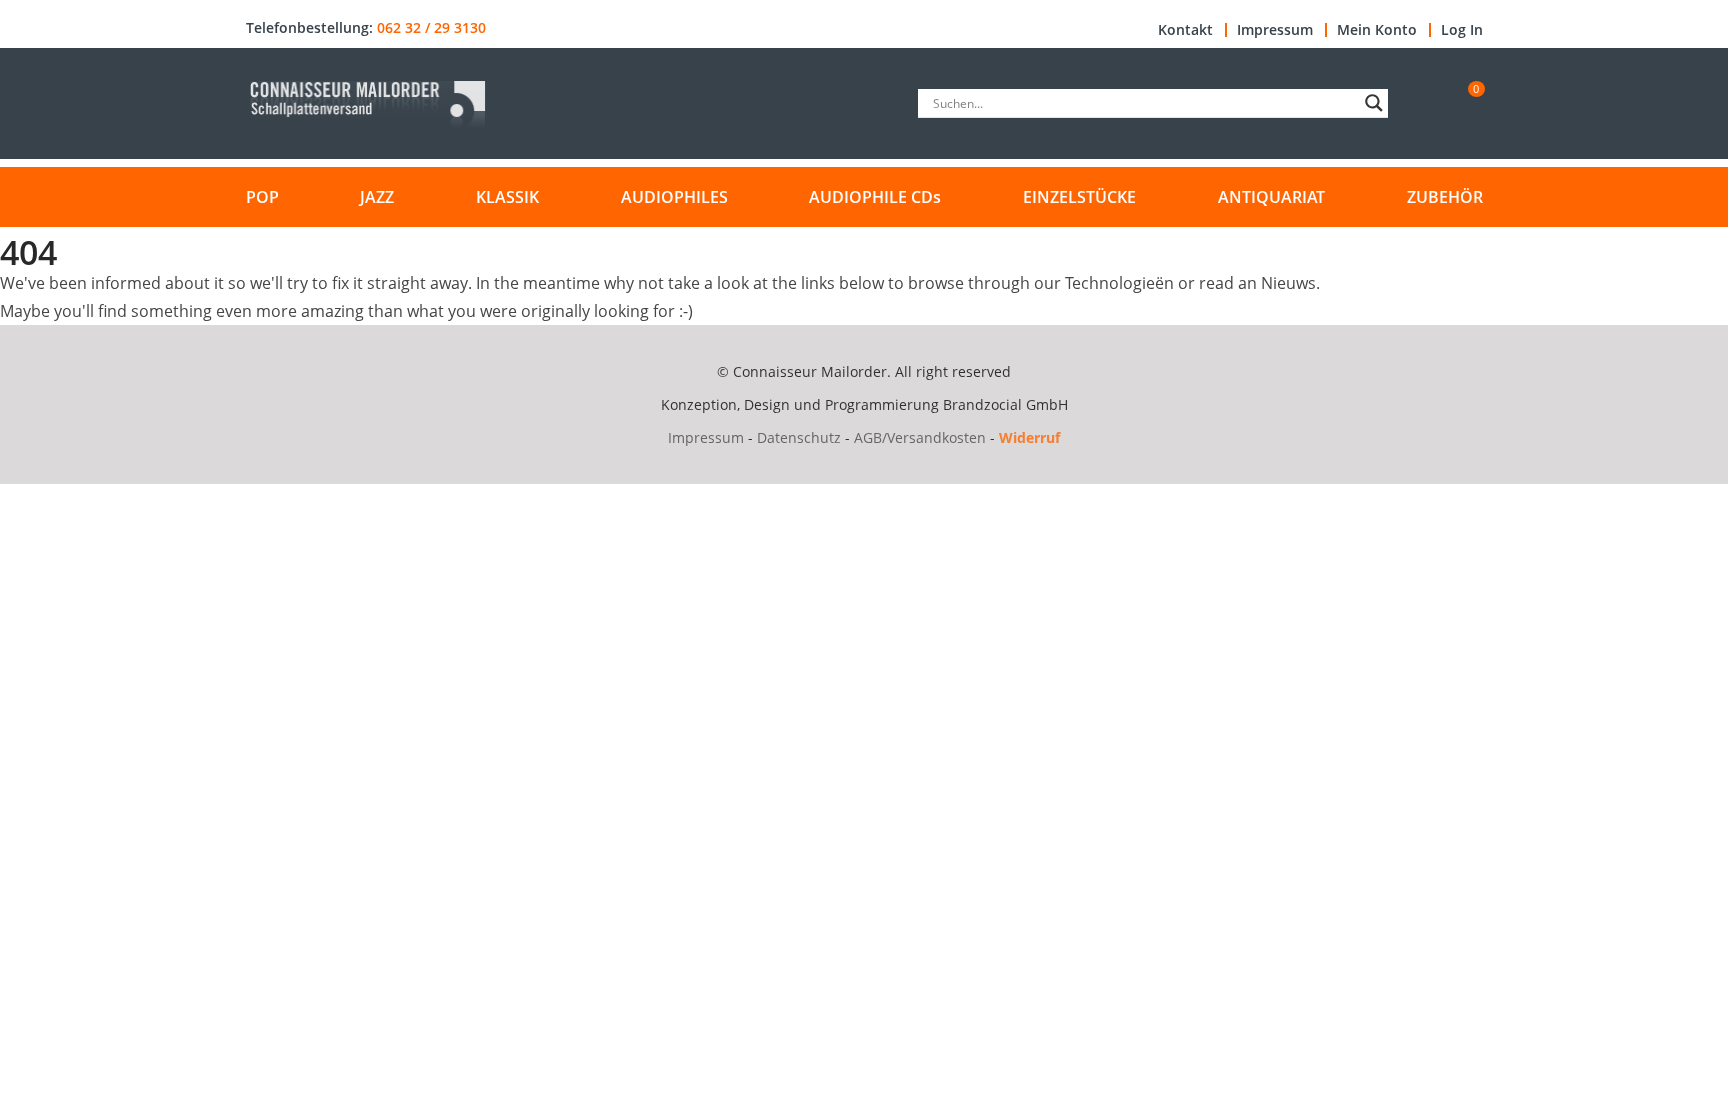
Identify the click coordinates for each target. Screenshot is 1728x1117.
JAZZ (377, 197)
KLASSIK (507, 197)
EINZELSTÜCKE (1079, 197)
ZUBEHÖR (1445, 197)
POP (262, 197)
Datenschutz (799, 437)
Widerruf (1029, 437)
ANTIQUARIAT (1271, 197)
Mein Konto (1377, 30)
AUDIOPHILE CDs (875, 197)
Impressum (1275, 30)
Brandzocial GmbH (1005, 404)
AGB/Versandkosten (920, 437)
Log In (1462, 30)
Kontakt (1185, 30)
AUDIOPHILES (674, 197)
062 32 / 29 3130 (431, 28)
